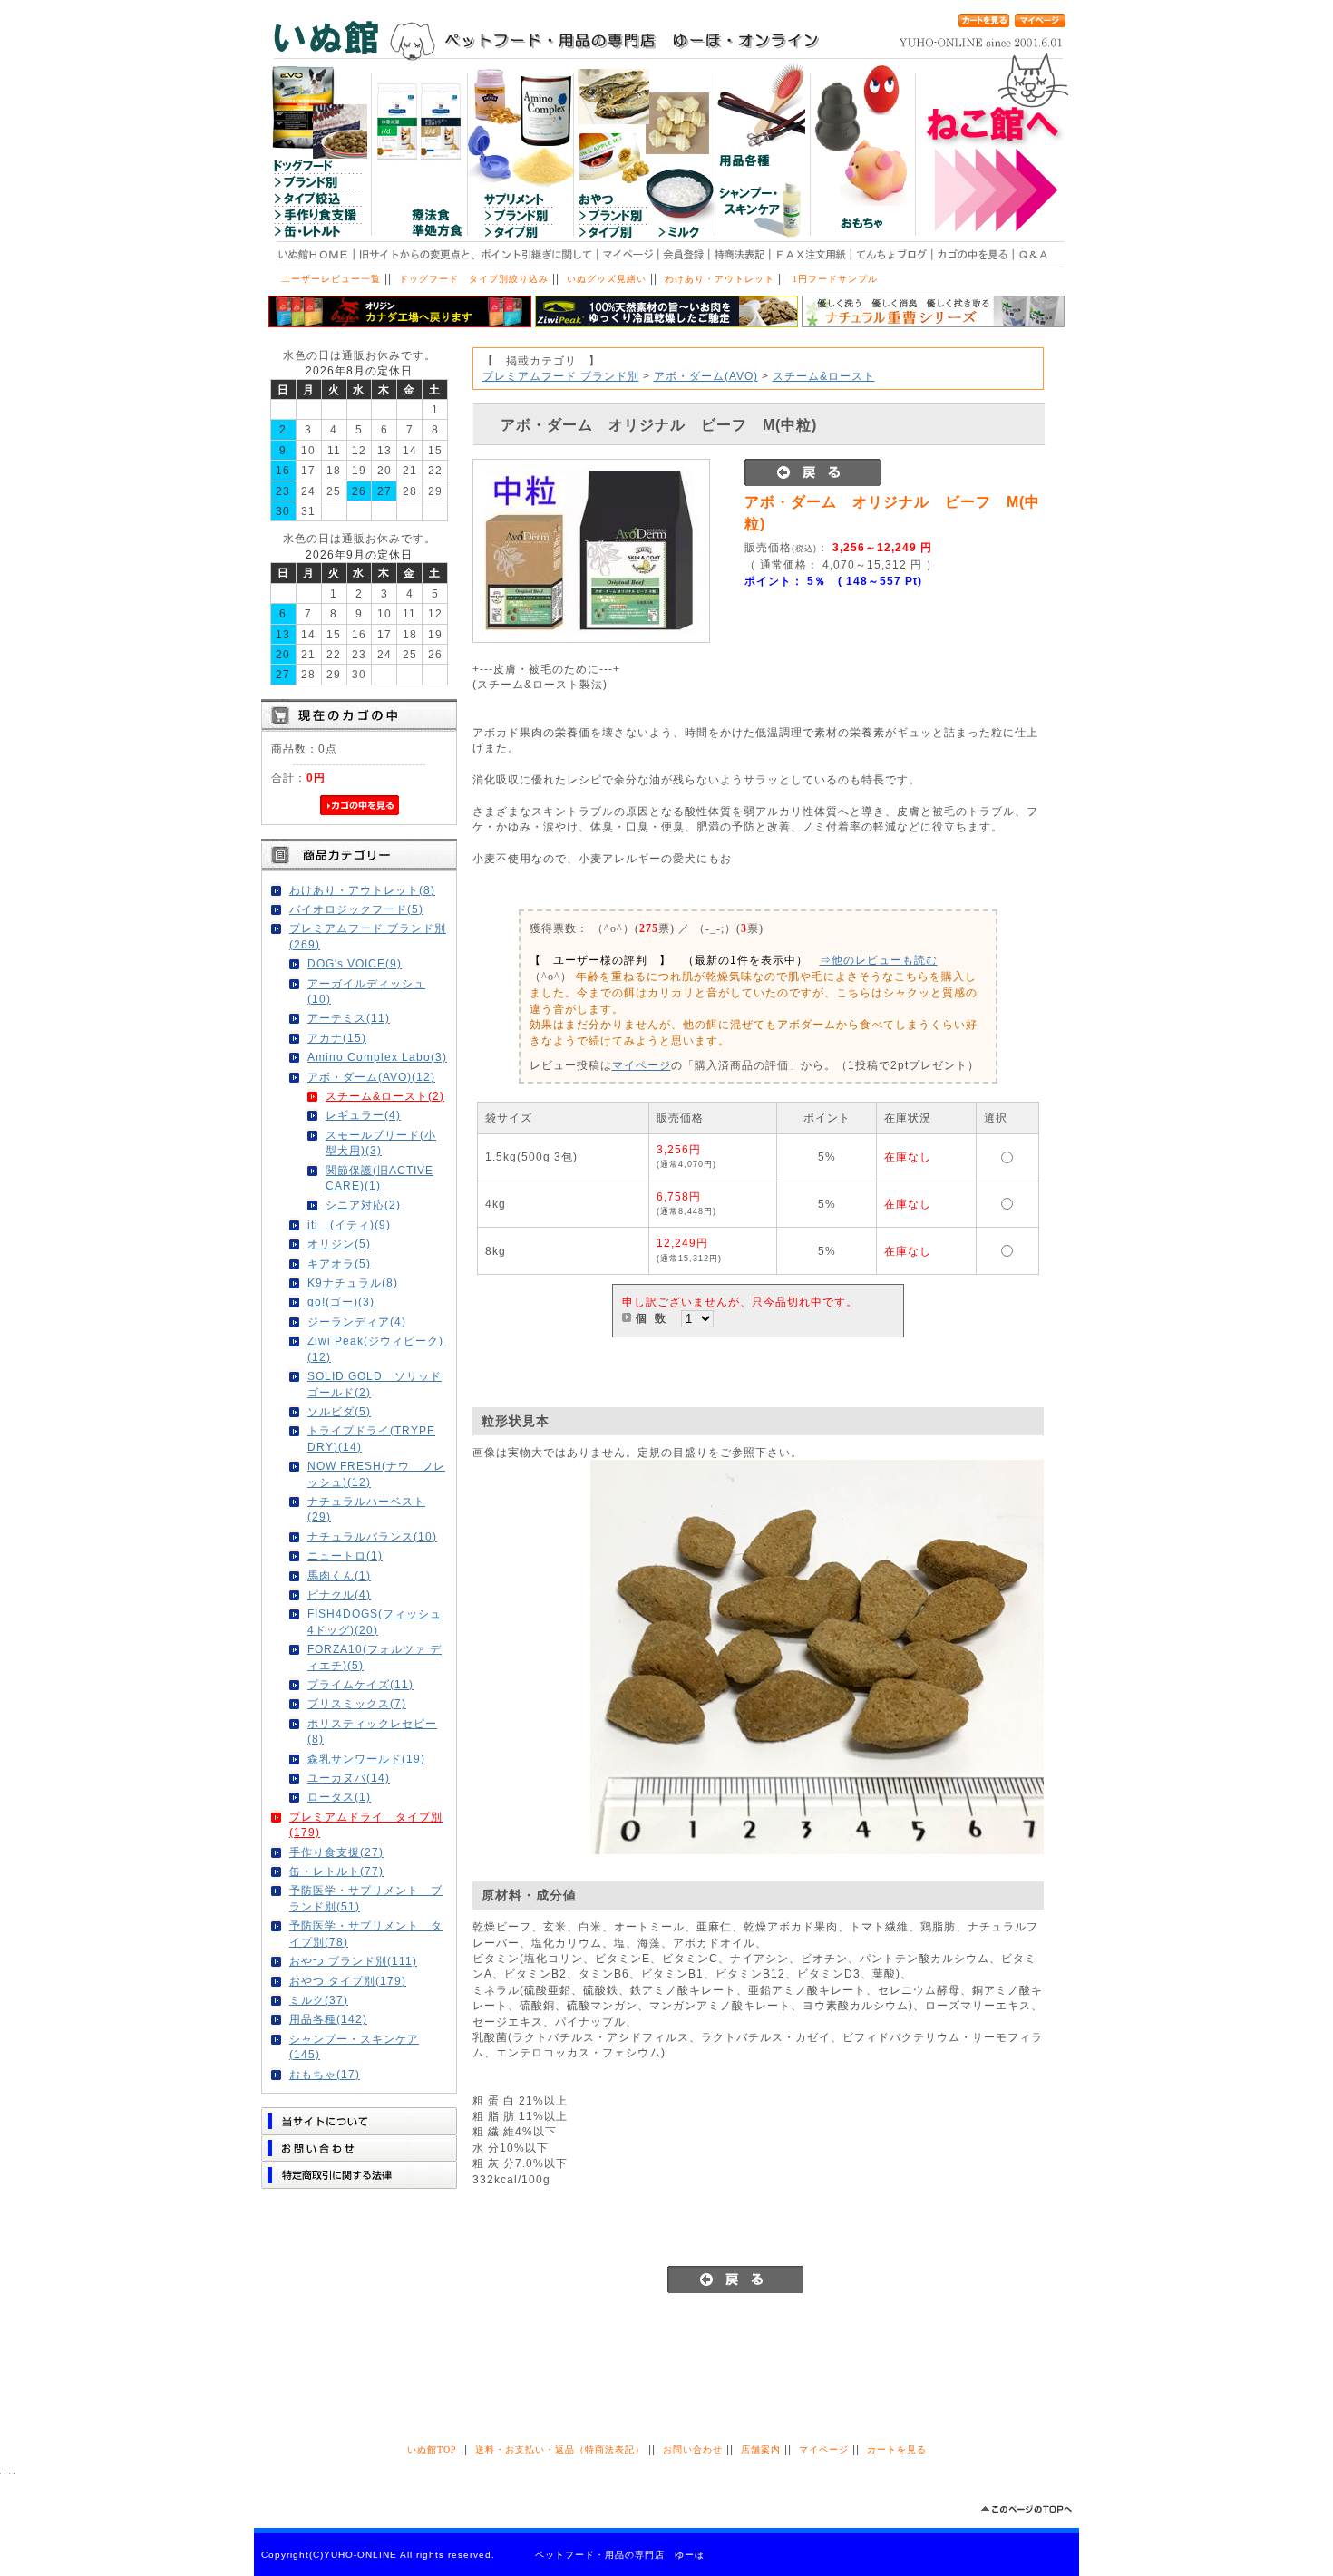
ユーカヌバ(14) (349, 1778)
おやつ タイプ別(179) (348, 1981)
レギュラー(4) (363, 1115)
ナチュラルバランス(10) (372, 1536)
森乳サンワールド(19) (366, 1759)
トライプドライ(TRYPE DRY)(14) (371, 1438)
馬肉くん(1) (339, 1575)
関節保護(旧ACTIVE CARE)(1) (379, 1178)
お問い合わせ (693, 2450)
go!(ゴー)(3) (341, 1302)
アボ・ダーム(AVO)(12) (371, 1077)
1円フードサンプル (835, 279)
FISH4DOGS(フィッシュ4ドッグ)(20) (375, 1621)
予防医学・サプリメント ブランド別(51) (366, 1898)
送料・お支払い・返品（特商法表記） (560, 2450)
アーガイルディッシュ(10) (366, 991)
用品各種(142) (328, 2019)
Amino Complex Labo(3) (377, 1057)
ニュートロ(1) (345, 1555)
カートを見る (897, 2450)
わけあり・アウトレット (720, 279)
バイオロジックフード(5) (356, 909)
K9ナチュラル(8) (353, 1283)
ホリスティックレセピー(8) (372, 1731)
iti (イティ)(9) (349, 1225)
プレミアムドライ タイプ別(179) (366, 1824)
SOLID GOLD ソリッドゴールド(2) (375, 1384)
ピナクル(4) (339, 1594)
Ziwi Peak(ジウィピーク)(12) (375, 1348)
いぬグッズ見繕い (607, 279)
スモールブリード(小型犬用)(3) (381, 1142)
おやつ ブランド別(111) (353, 1961)
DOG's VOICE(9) (355, 963)
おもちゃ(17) (325, 2074)
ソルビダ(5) (339, 1411)
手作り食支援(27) (336, 1852)
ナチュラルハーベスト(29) (366, 1509)
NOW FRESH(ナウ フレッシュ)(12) (376, 1473)
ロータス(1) (339, 1797)
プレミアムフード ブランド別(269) (368, 936)
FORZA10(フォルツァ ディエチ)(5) (375, 1657)
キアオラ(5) (339, 1264)
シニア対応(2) (363, 1205)
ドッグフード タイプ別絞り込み (474, 279)
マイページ (642, 1065)
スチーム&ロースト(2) (385, 1096)
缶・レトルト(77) (336, 1871)
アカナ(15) (337, 1038)
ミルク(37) (319, 2000)
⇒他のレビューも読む (879, 960)
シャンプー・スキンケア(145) (354, 2046)
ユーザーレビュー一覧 (331, 279)
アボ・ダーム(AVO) (706, 376)
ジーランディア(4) (357, 1322)
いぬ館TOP (432, 2450)
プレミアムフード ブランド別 (561, 376)
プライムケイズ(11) (360, 1684)
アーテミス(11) (349, 1018)
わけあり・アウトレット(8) (362, 890)
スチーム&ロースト (824, 376)
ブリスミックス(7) (357, 1703)
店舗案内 (761, 2450)
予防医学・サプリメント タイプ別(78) (366, 1933)
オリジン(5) (339, 1244)
